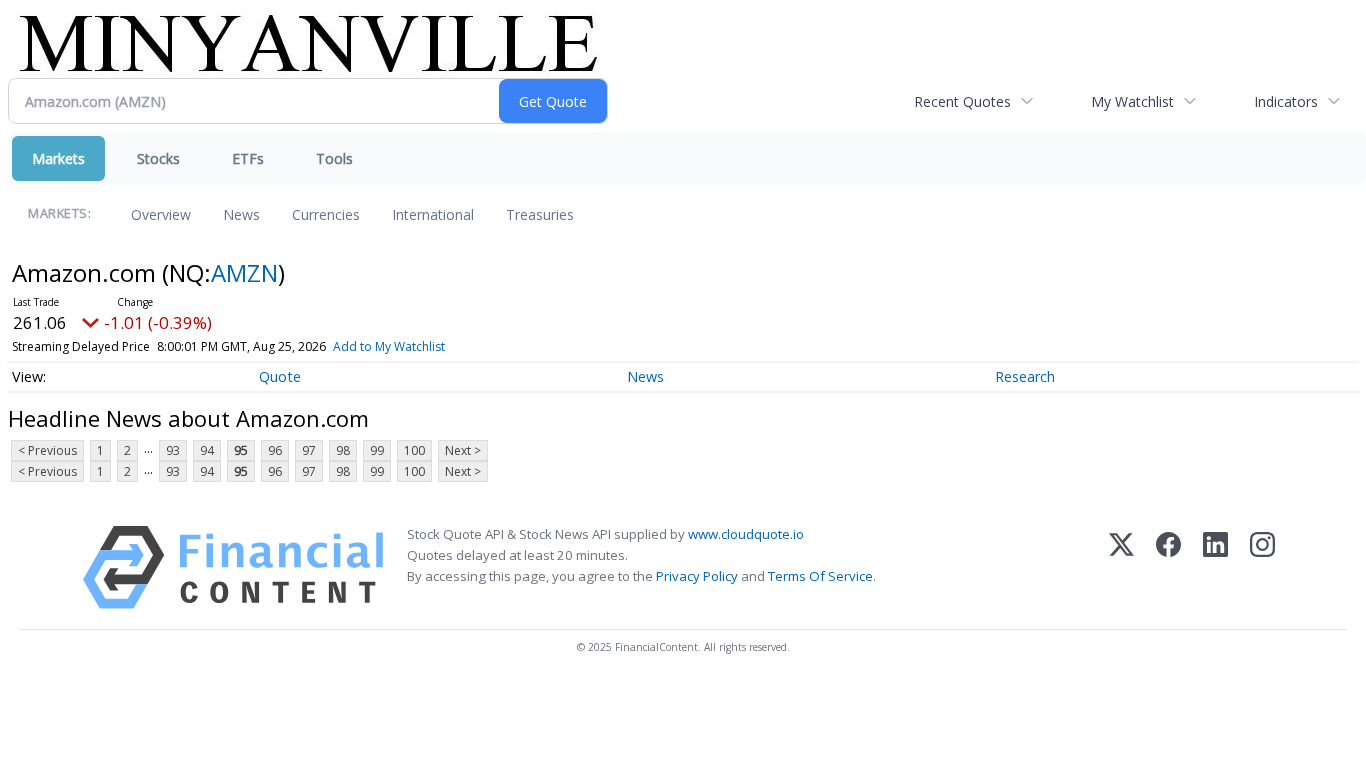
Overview (161, 214)
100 (414, 450)
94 (207, 450)
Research (1025, 376)
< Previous (47, 450)
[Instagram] (1262, 567)
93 (173, 450)
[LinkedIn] (1215, 567)
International (433, 214)
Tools (334, 158)
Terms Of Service (820, 576)
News (241, 214)
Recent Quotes (962, 101)
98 (343, 450)
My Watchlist (1132, 101)
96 (275, 450)
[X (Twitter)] (1121, 567)
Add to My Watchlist (389, 346)
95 (241, 450)
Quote (280, 376)
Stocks (158, 158)
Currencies (326, 214)
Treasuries (540, 214)
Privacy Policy (697, 576)
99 (377, 450)
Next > (463, 450)
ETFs (248, 158)
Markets (58, 158)
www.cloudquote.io (746, 534)
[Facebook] (1168, 567)
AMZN (244, 272)
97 (309, 450)
